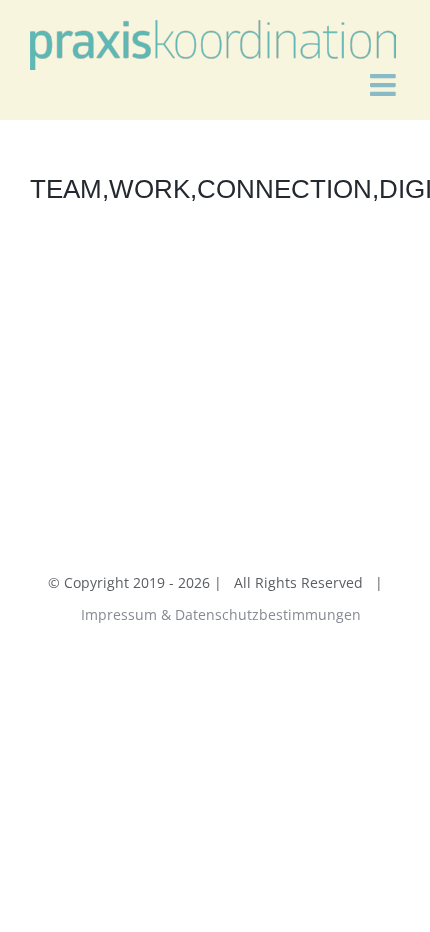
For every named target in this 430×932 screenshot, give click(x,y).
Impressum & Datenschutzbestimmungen (221, 614)
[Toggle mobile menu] (385, 85)
